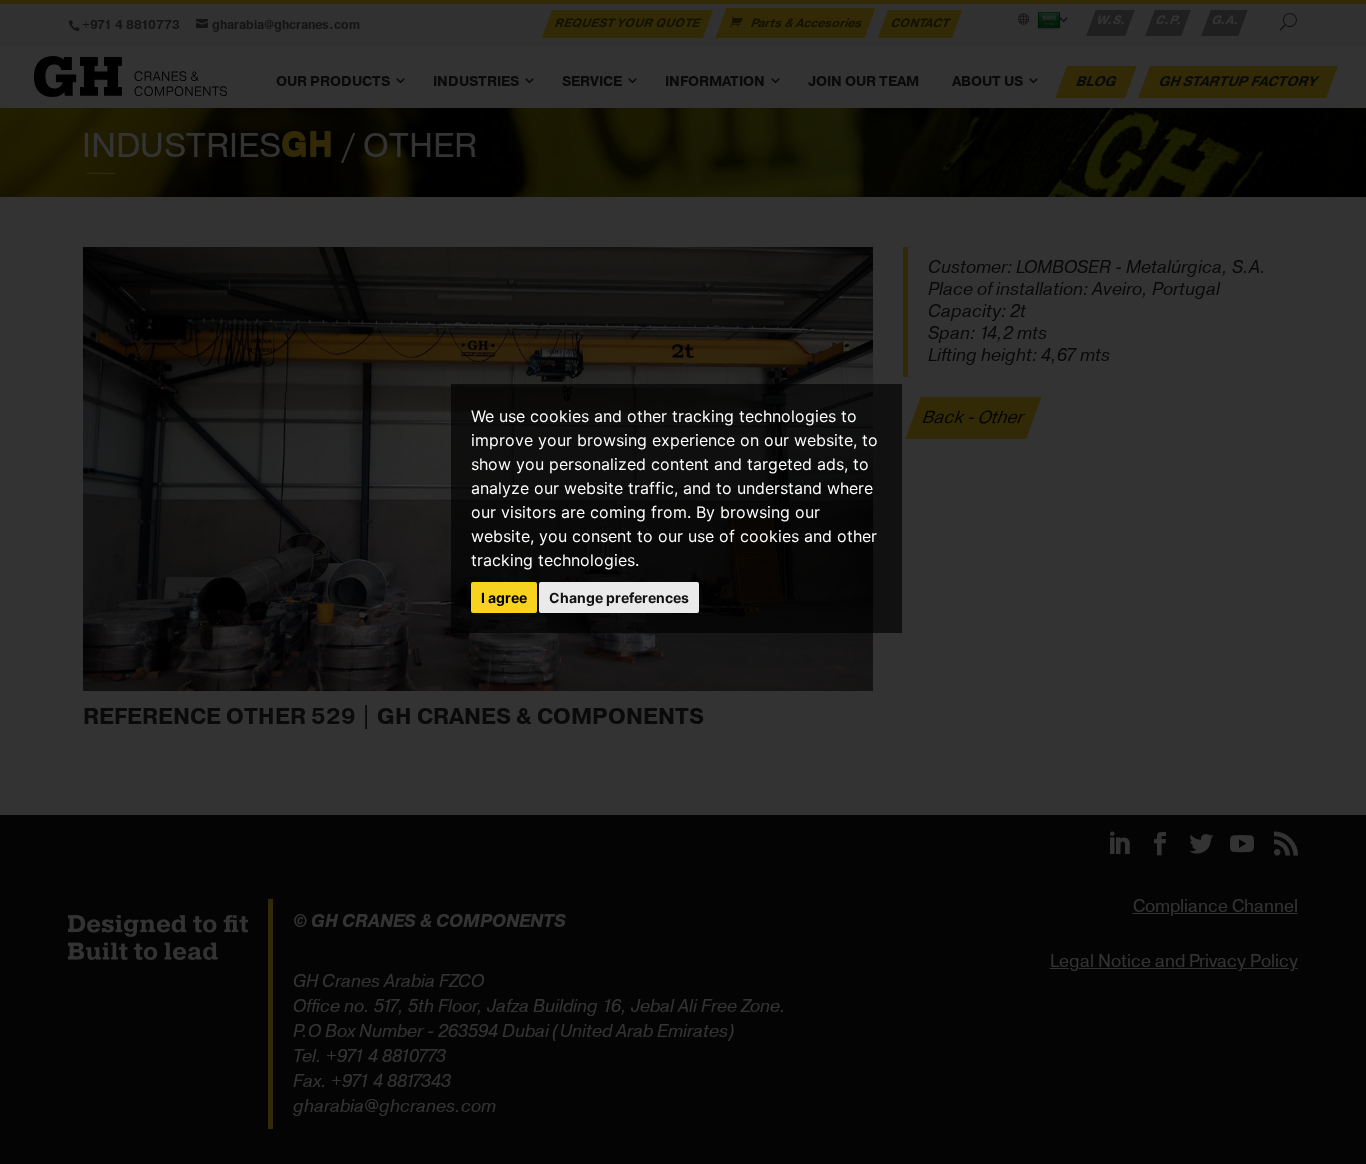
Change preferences (619, 597)
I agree (504, 597)
